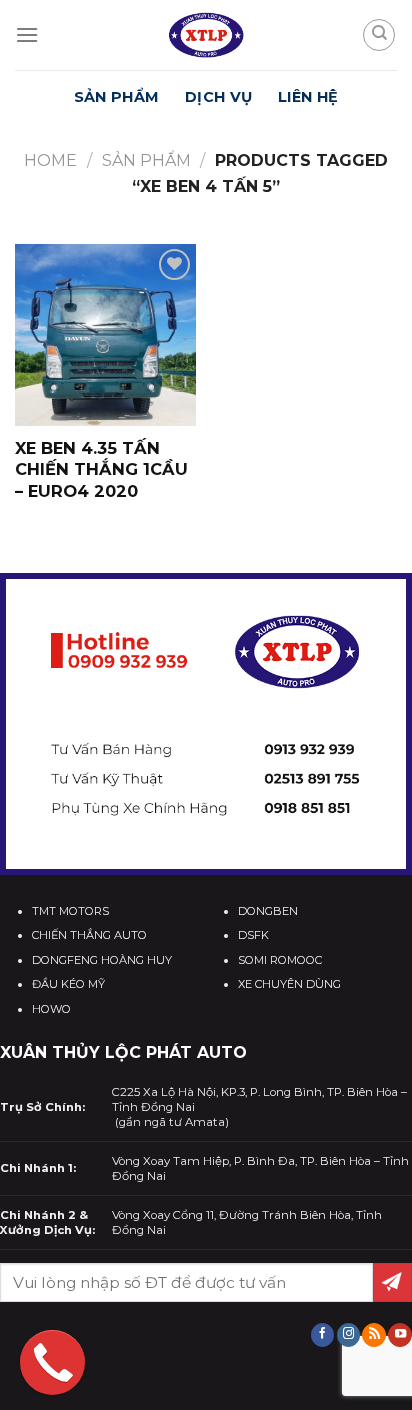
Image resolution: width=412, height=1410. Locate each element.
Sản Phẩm (116, 97)
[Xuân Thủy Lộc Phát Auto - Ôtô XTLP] (206, 34)
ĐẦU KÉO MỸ (68, 984)
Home (50, 160)
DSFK (253, 935)
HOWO (51, 1009)
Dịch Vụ (218, 97)
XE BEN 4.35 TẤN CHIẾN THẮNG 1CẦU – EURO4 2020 (101, 469)
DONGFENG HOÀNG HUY (102, 960)
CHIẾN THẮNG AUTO (89, 935)
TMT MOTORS (70, 911)
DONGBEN (268, 911)
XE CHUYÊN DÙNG (289, 984)
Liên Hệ (308, 97)
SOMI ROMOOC (280, 960)
